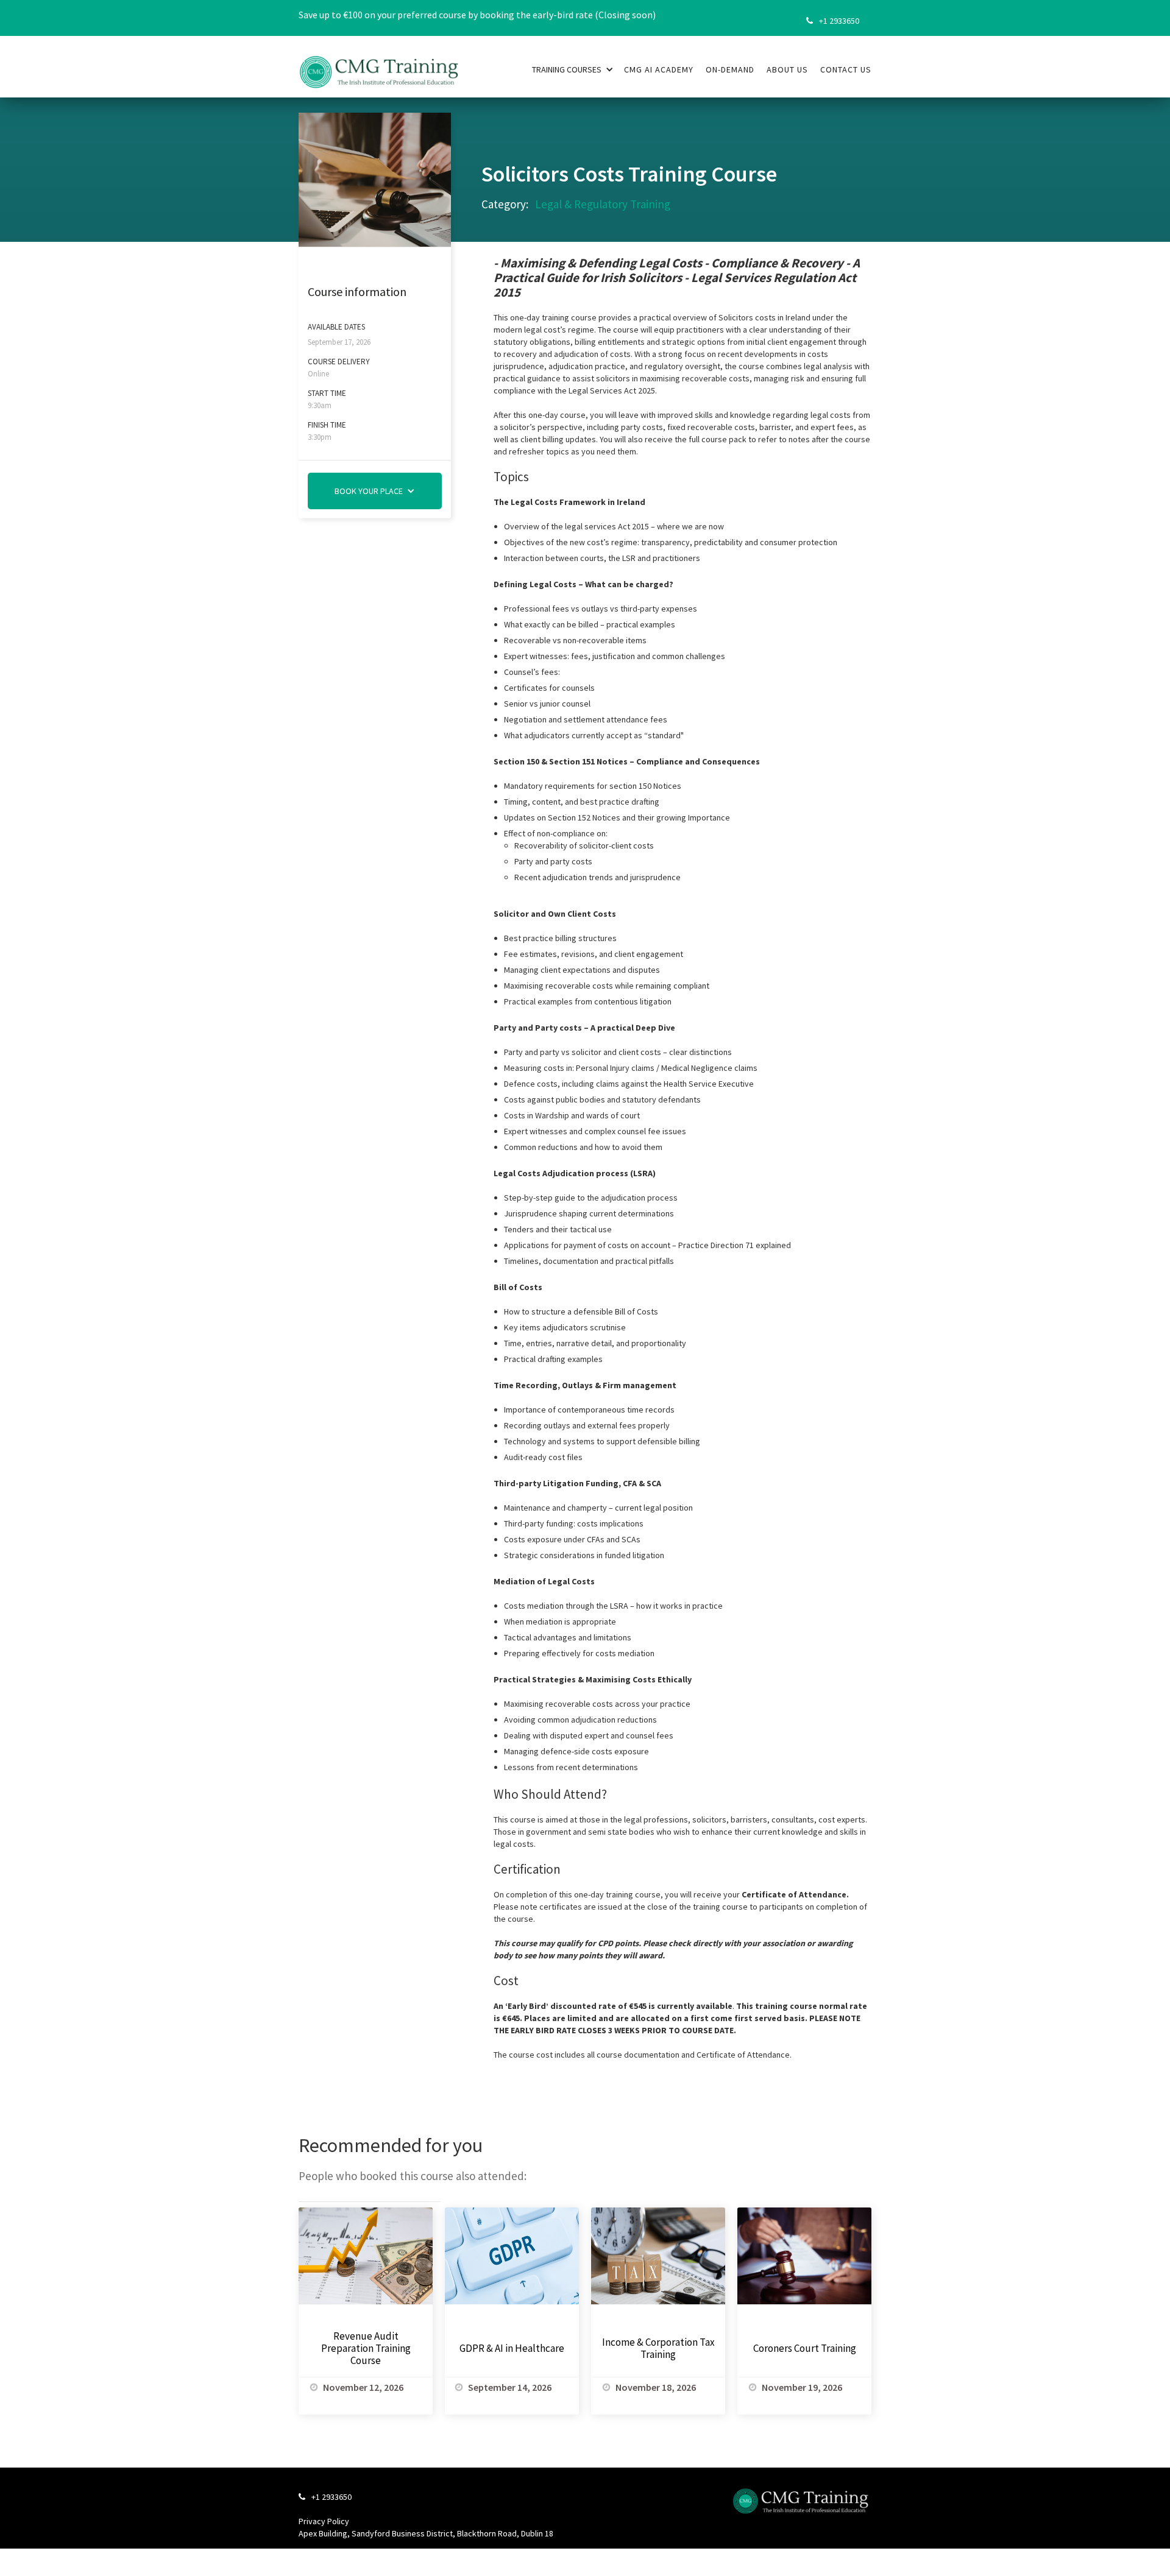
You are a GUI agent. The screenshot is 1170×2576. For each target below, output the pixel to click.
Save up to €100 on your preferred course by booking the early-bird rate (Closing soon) (477, 15)
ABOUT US (787, 69)
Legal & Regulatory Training (603, 204)
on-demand (730, 69)
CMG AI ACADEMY (659, 69)
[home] (379, 65)
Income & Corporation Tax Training (658, 2348)
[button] (573, 69)
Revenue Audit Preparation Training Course (366, 2348)
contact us (846, 69)
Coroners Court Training (805, 2348)
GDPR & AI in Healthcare (512, 2348)
